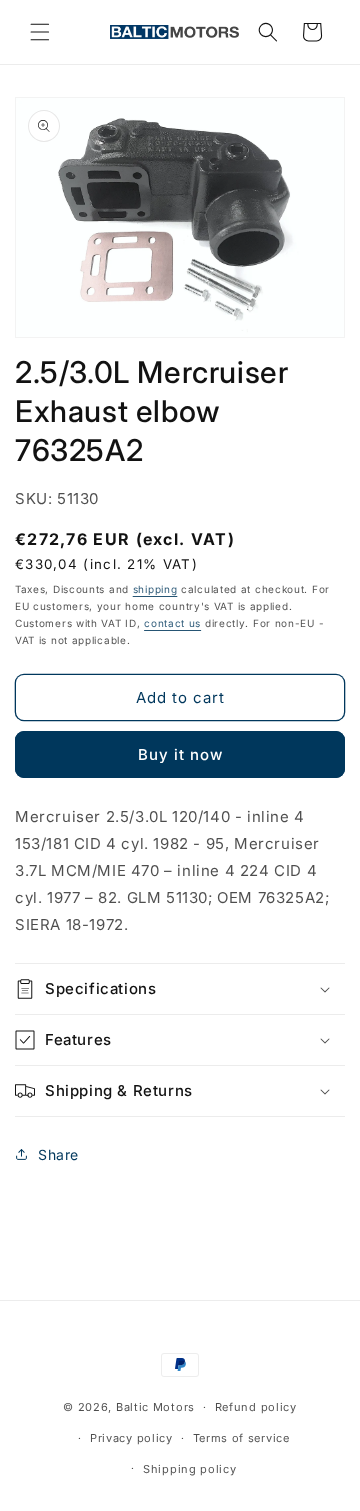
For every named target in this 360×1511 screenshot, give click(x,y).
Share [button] (58, 1154)
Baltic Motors (155, 1407)
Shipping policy (190, 1469)
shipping (155, 589)
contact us (172, 623)
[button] (40, 32)
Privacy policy (131, 1438)
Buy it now (180, 754)
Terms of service (241, 1438)
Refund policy (256, 1407)
